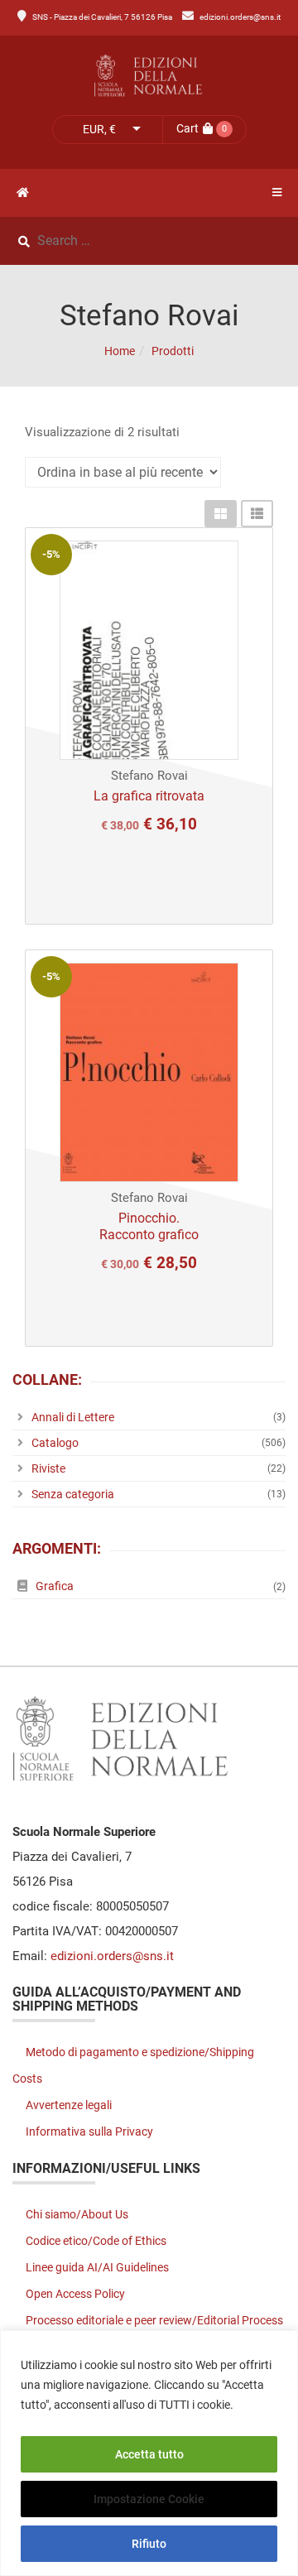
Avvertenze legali (69, 2105)
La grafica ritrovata (149, 796)
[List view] (257, 514)
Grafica (55, 1586)
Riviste (48, 1468)
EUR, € (99, 129)
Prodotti (173, 351)
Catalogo (55, 1443)
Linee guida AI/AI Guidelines (97, 2267)
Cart (187, 128)
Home (120, 351)
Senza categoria (73, 1494)
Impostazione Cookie (149, 2499)
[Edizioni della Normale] (149, 76)
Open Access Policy (75, 2294)
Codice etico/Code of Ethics (96, 2241)
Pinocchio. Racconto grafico (149, 1226)
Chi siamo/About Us (77, 2214)
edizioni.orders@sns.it (240, 17)
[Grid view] (221, 514)
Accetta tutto (149, 2454)
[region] (149, 2453)
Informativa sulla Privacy (89, 2131)
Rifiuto (149, 2544)
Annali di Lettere (73, 1417)
